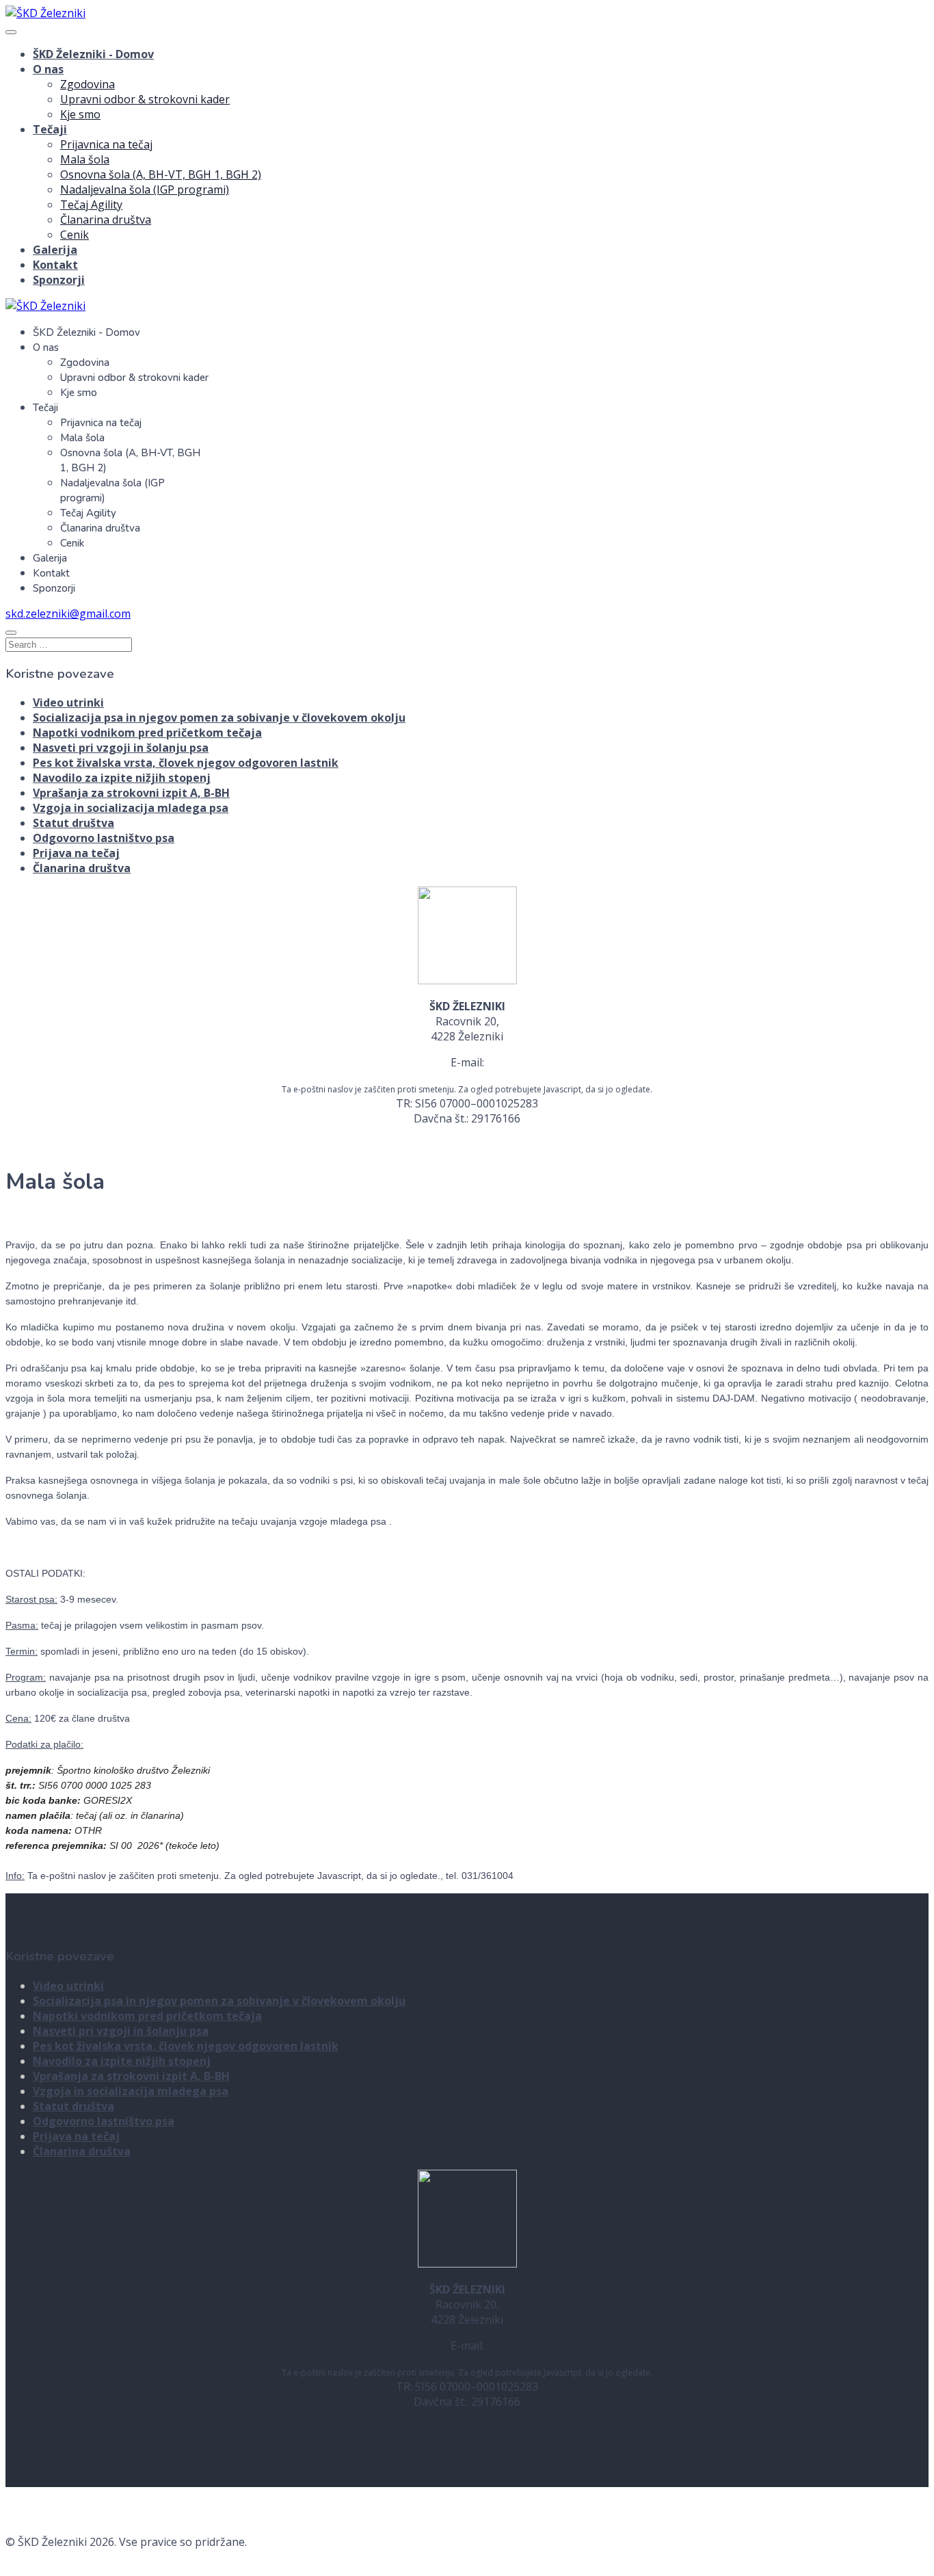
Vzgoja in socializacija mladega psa (131, 808)
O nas (48, 69)
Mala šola (85, 159)
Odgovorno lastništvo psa (104, 838)
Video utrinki (68, 702)
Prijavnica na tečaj (106, 144)
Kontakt (55, 265)
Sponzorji (59, 280)
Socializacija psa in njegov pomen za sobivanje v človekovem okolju (219, 718)
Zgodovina (88, 84)
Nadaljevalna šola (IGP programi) (145, 189)
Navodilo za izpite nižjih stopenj (122, 778)
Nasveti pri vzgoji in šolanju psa (121, 748)
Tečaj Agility (91, 205)
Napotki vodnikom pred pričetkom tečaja (147, 733)
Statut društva (74, 823)
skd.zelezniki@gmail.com (68, 614)
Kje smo (80, 114)
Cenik (75, 235)
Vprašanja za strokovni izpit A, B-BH (131, 793)
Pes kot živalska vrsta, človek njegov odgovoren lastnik (186, 763)
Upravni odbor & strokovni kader (145, 99)
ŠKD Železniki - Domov (93, 54)
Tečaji (50, 129)
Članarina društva (106, 220)
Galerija (55, 250)
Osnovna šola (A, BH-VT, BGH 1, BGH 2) (161, 174)
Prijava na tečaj (76, 853)
